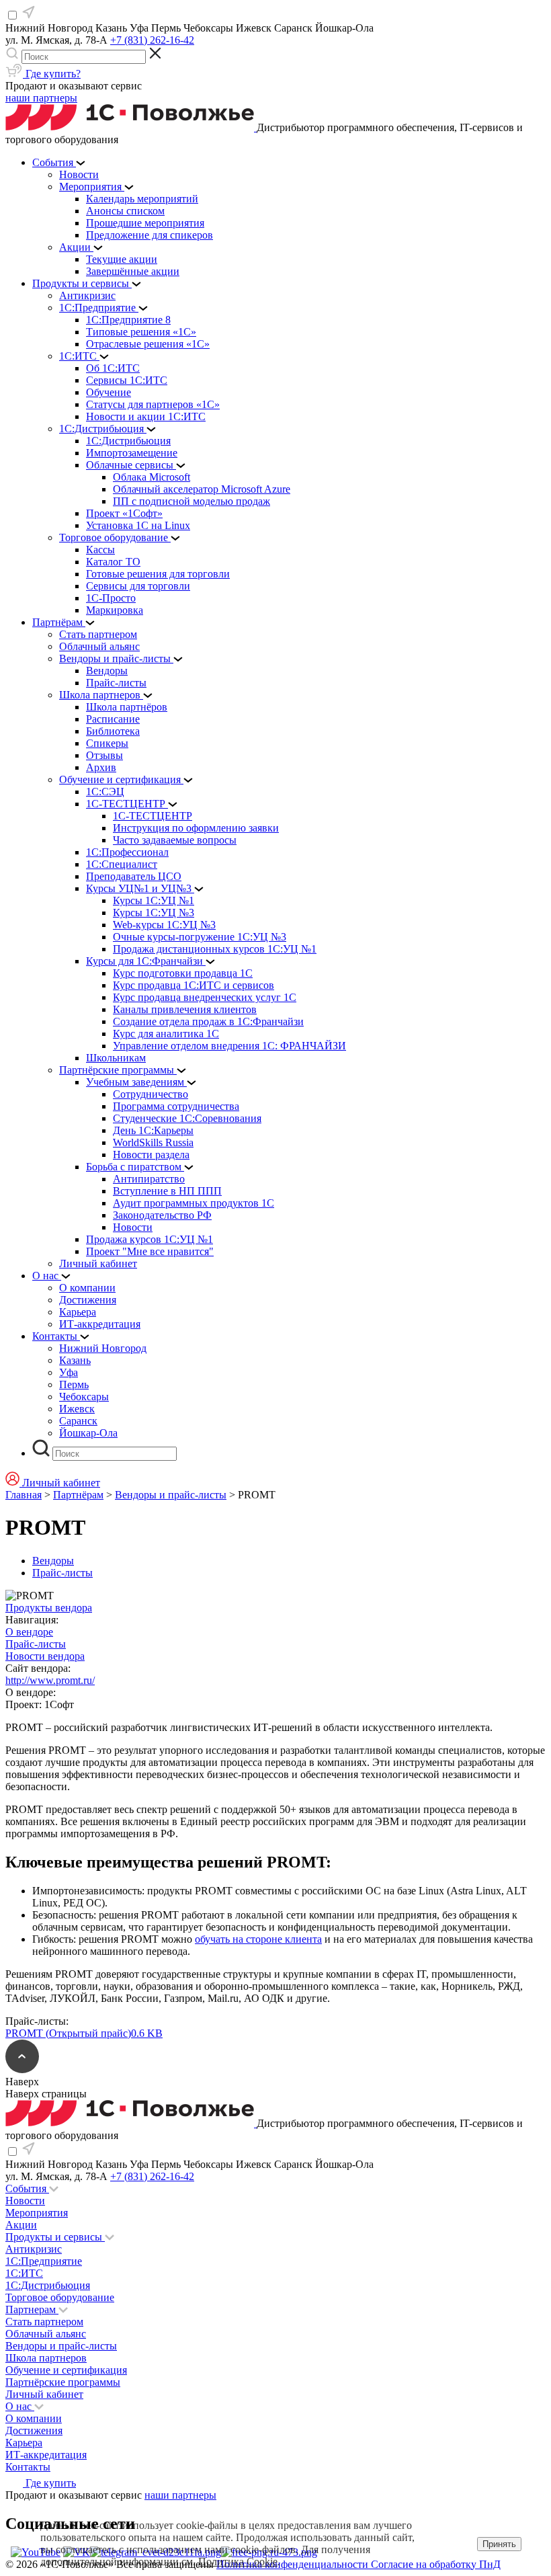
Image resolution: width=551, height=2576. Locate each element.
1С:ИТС (24, 2273)
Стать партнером (44, 2322)
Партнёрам (78, 1495)
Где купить (49, 2483)
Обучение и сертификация (66, 2370)
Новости (25, 2201)
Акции (21, 2225)
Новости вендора (45, 1656)
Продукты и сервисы (55, 2237)
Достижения (34, 2430)
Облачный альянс (46, 2334)
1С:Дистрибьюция (48, 2285)
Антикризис (34, 2249)
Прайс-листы (62, 1573)
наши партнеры (41, 98)
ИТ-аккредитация (46, 2455)
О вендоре (29, 1632)
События (27, 2188)
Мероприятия (37, 2213)
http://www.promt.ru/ (50, 1680)
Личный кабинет (44, 2394)
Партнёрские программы (63, 2382)
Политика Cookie (238, 2562)
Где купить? (52, 74)
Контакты (28, 2467)
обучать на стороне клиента (258, 1939)
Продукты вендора (49, 1608)
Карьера (24, 2443)
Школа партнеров (46, 2358)
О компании (34, 2418)
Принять (499, 2544)
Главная (24, 1495)
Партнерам (32, 2309)
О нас (20, 2406)
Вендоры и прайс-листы (171, 1495)
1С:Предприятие (44, 2261)
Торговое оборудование (60, 2297)
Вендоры (53, 1561)
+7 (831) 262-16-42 (152, 40)
